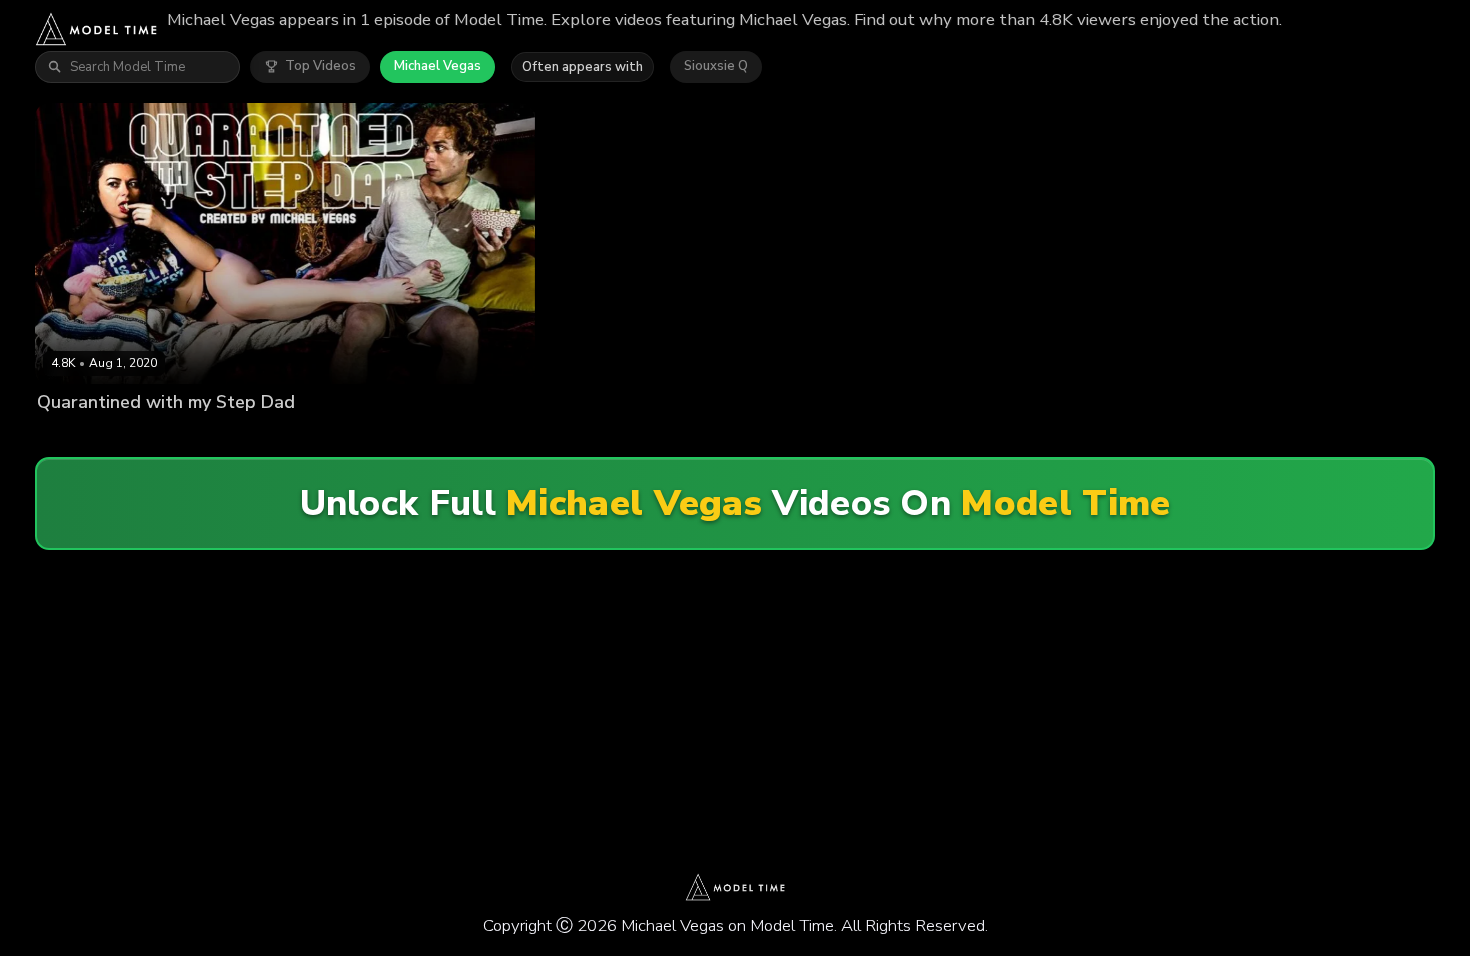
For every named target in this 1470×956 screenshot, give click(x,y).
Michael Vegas (437, 66)
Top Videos (320, 66)
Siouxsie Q (716, 66)
